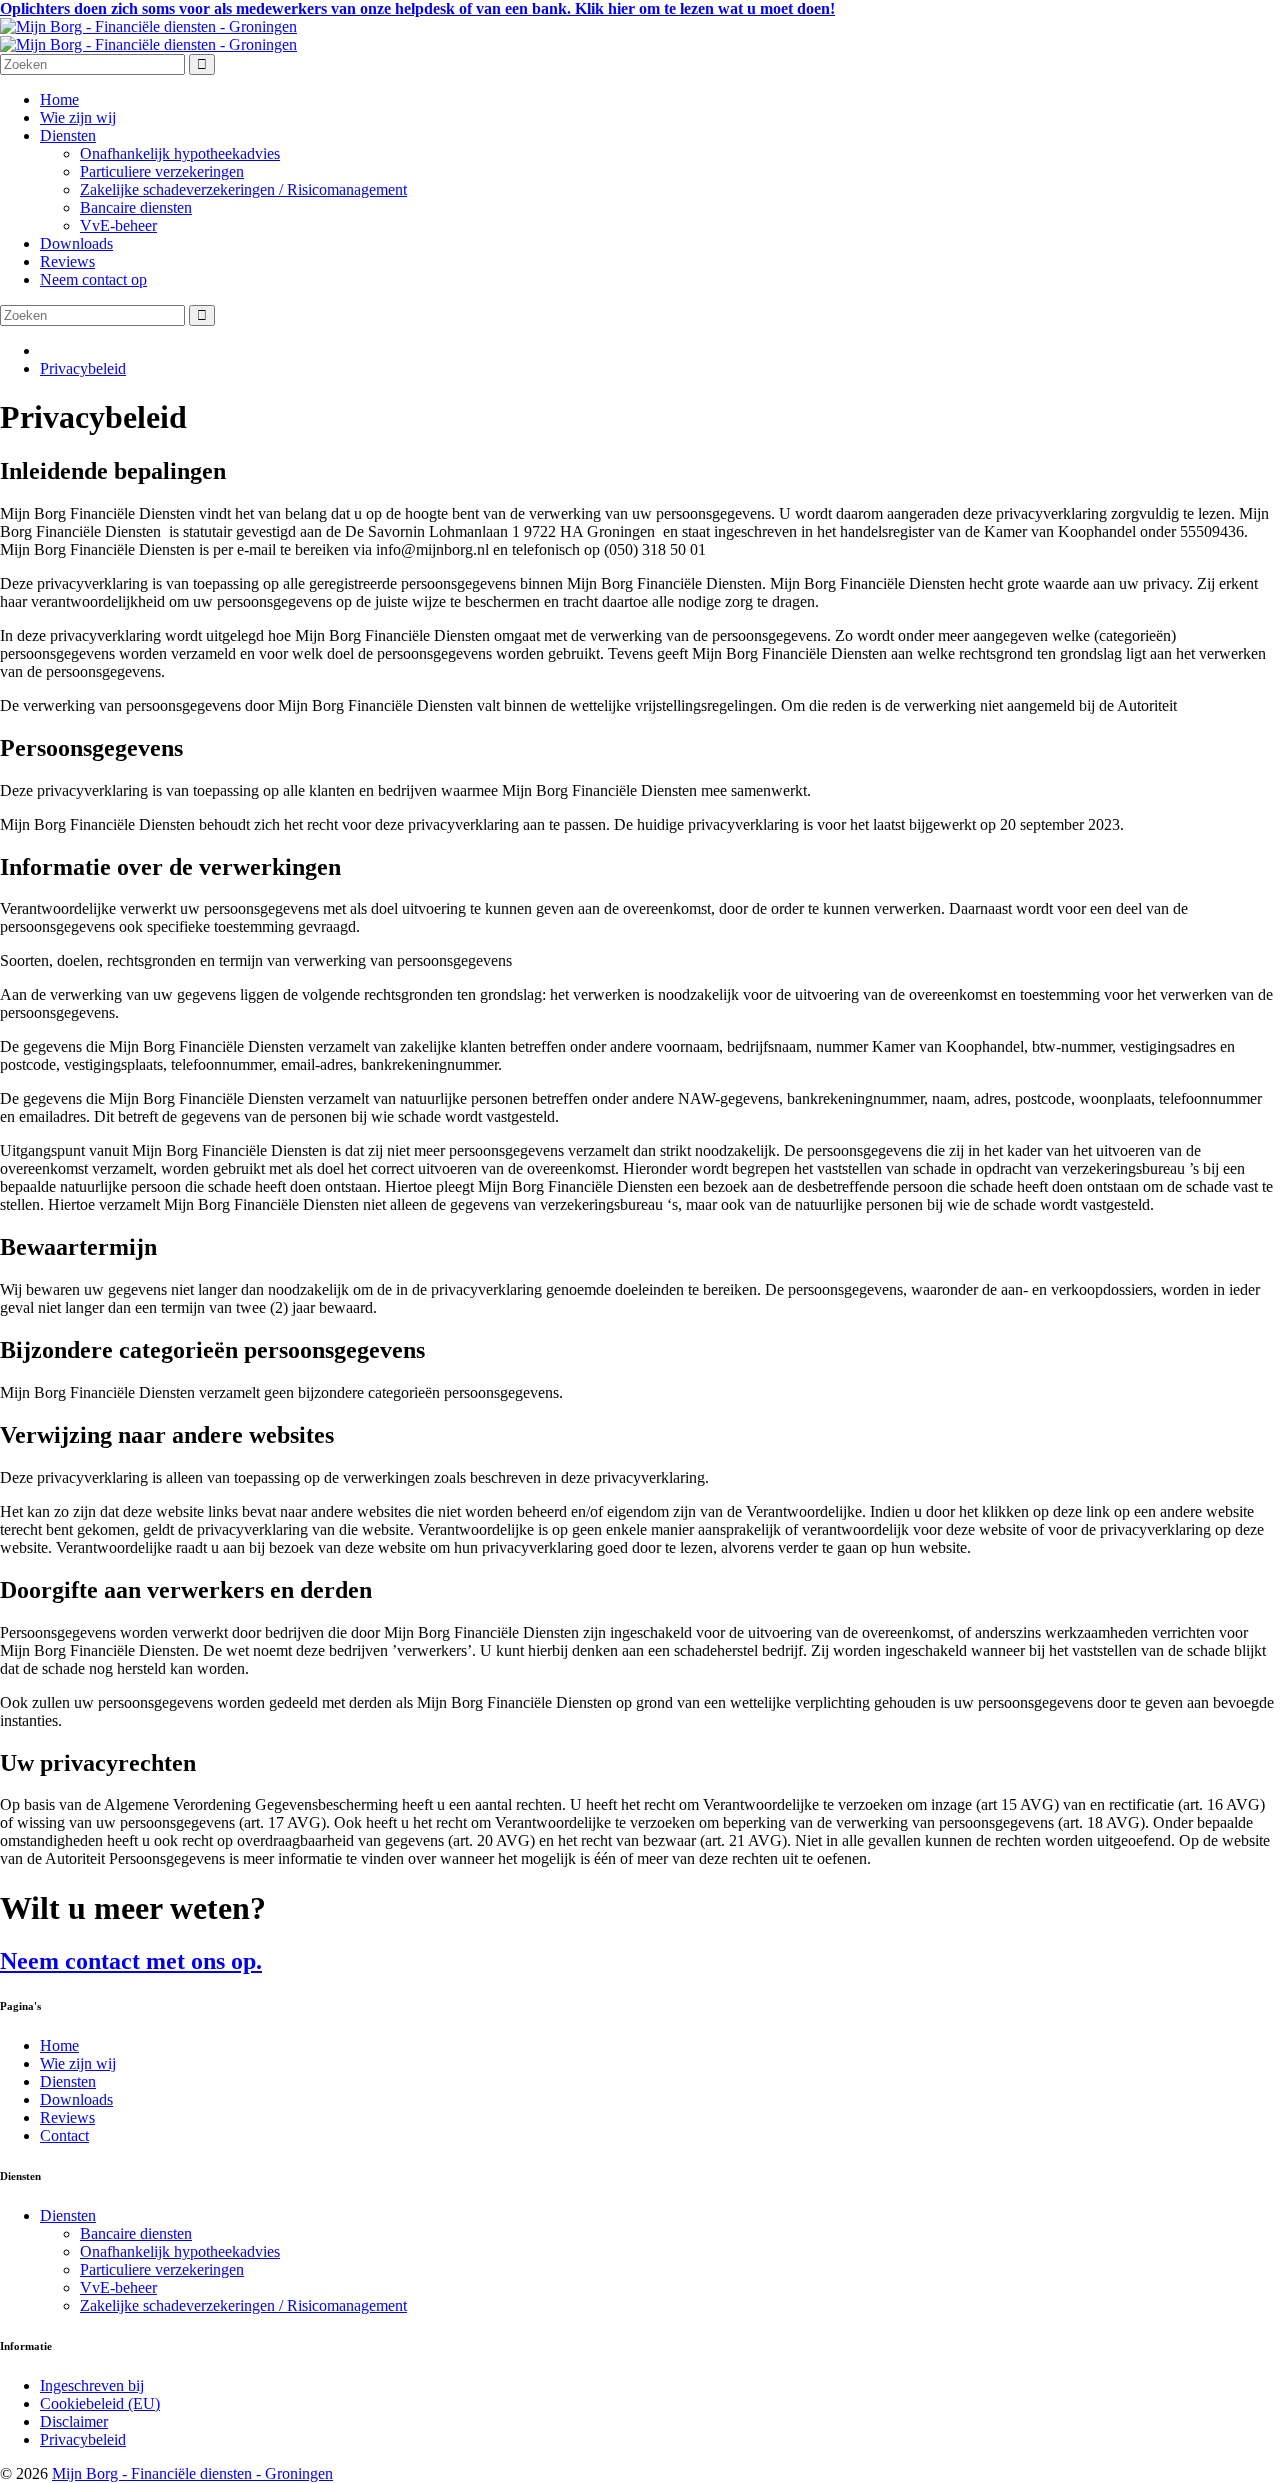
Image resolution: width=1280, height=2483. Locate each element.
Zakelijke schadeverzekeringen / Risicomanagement (243, 189)
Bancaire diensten (136, 207)
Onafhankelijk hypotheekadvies (180, 153)
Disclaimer (74, 2421)
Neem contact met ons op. (131, 1961)
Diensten (68, 135)
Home (59, 99)
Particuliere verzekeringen (162, 171)
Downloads (76, 243)
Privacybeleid (83, 368)
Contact (64, 2135)
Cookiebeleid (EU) (100, 2403)
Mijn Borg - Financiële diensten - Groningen (192, 2473)
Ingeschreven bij (92, 2385)
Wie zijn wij (78, 117)
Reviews (67, 261)
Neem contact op (93, 279)
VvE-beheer (118, 225)
